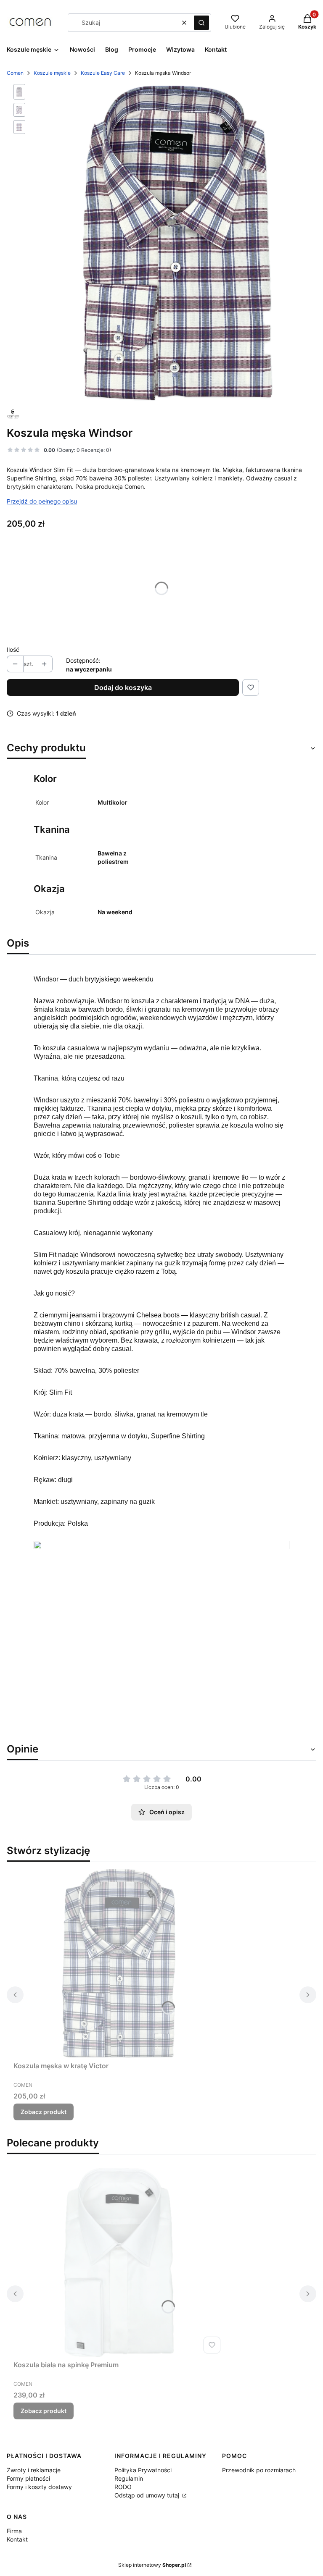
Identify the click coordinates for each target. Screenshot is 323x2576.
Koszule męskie (52, 73)
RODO (123, 2487)
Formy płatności (28, 2478)
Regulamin (129, 2478)
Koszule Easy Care (103, 73)
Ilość (13, 649)
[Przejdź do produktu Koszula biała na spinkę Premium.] (119, 2262)
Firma (14, 2531)
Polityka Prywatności (143, 2470)
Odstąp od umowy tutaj (148, 2495)
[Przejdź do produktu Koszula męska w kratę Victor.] (119, 1963)
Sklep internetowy (152, 2565)
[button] (201, 23)
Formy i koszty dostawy (39, 2487)
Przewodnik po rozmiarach (259, 2470)
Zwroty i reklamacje (34, 2470)
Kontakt (17, 2539)
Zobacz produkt (44, 2112)
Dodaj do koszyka (123, 687)
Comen (15, 73)
